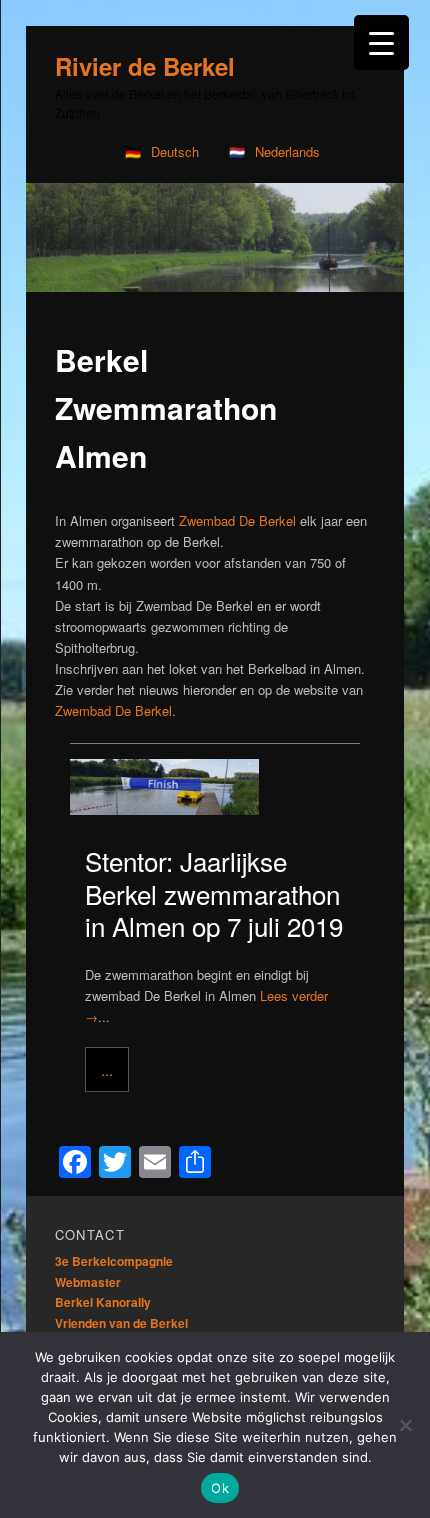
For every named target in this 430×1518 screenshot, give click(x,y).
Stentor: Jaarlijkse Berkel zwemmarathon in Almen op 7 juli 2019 (214, 893)
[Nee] (405, 1425)
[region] (215, 237)
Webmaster (88, 1282)
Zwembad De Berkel (237, 520)
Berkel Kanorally (103, 1302)
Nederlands (287, 151)
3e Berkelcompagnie (114, 1261)
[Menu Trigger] (381, 42)
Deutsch (175, 151)
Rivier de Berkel (145, 66)
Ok (220, 1488)
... (107, 1069)
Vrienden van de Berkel (121, 1323)
